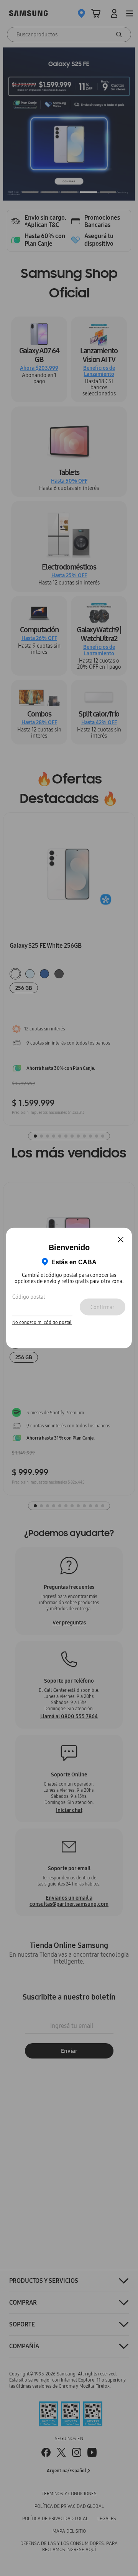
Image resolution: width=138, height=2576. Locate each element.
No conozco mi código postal (42, 1322)
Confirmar (102, 1307)
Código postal (29, 1296)
